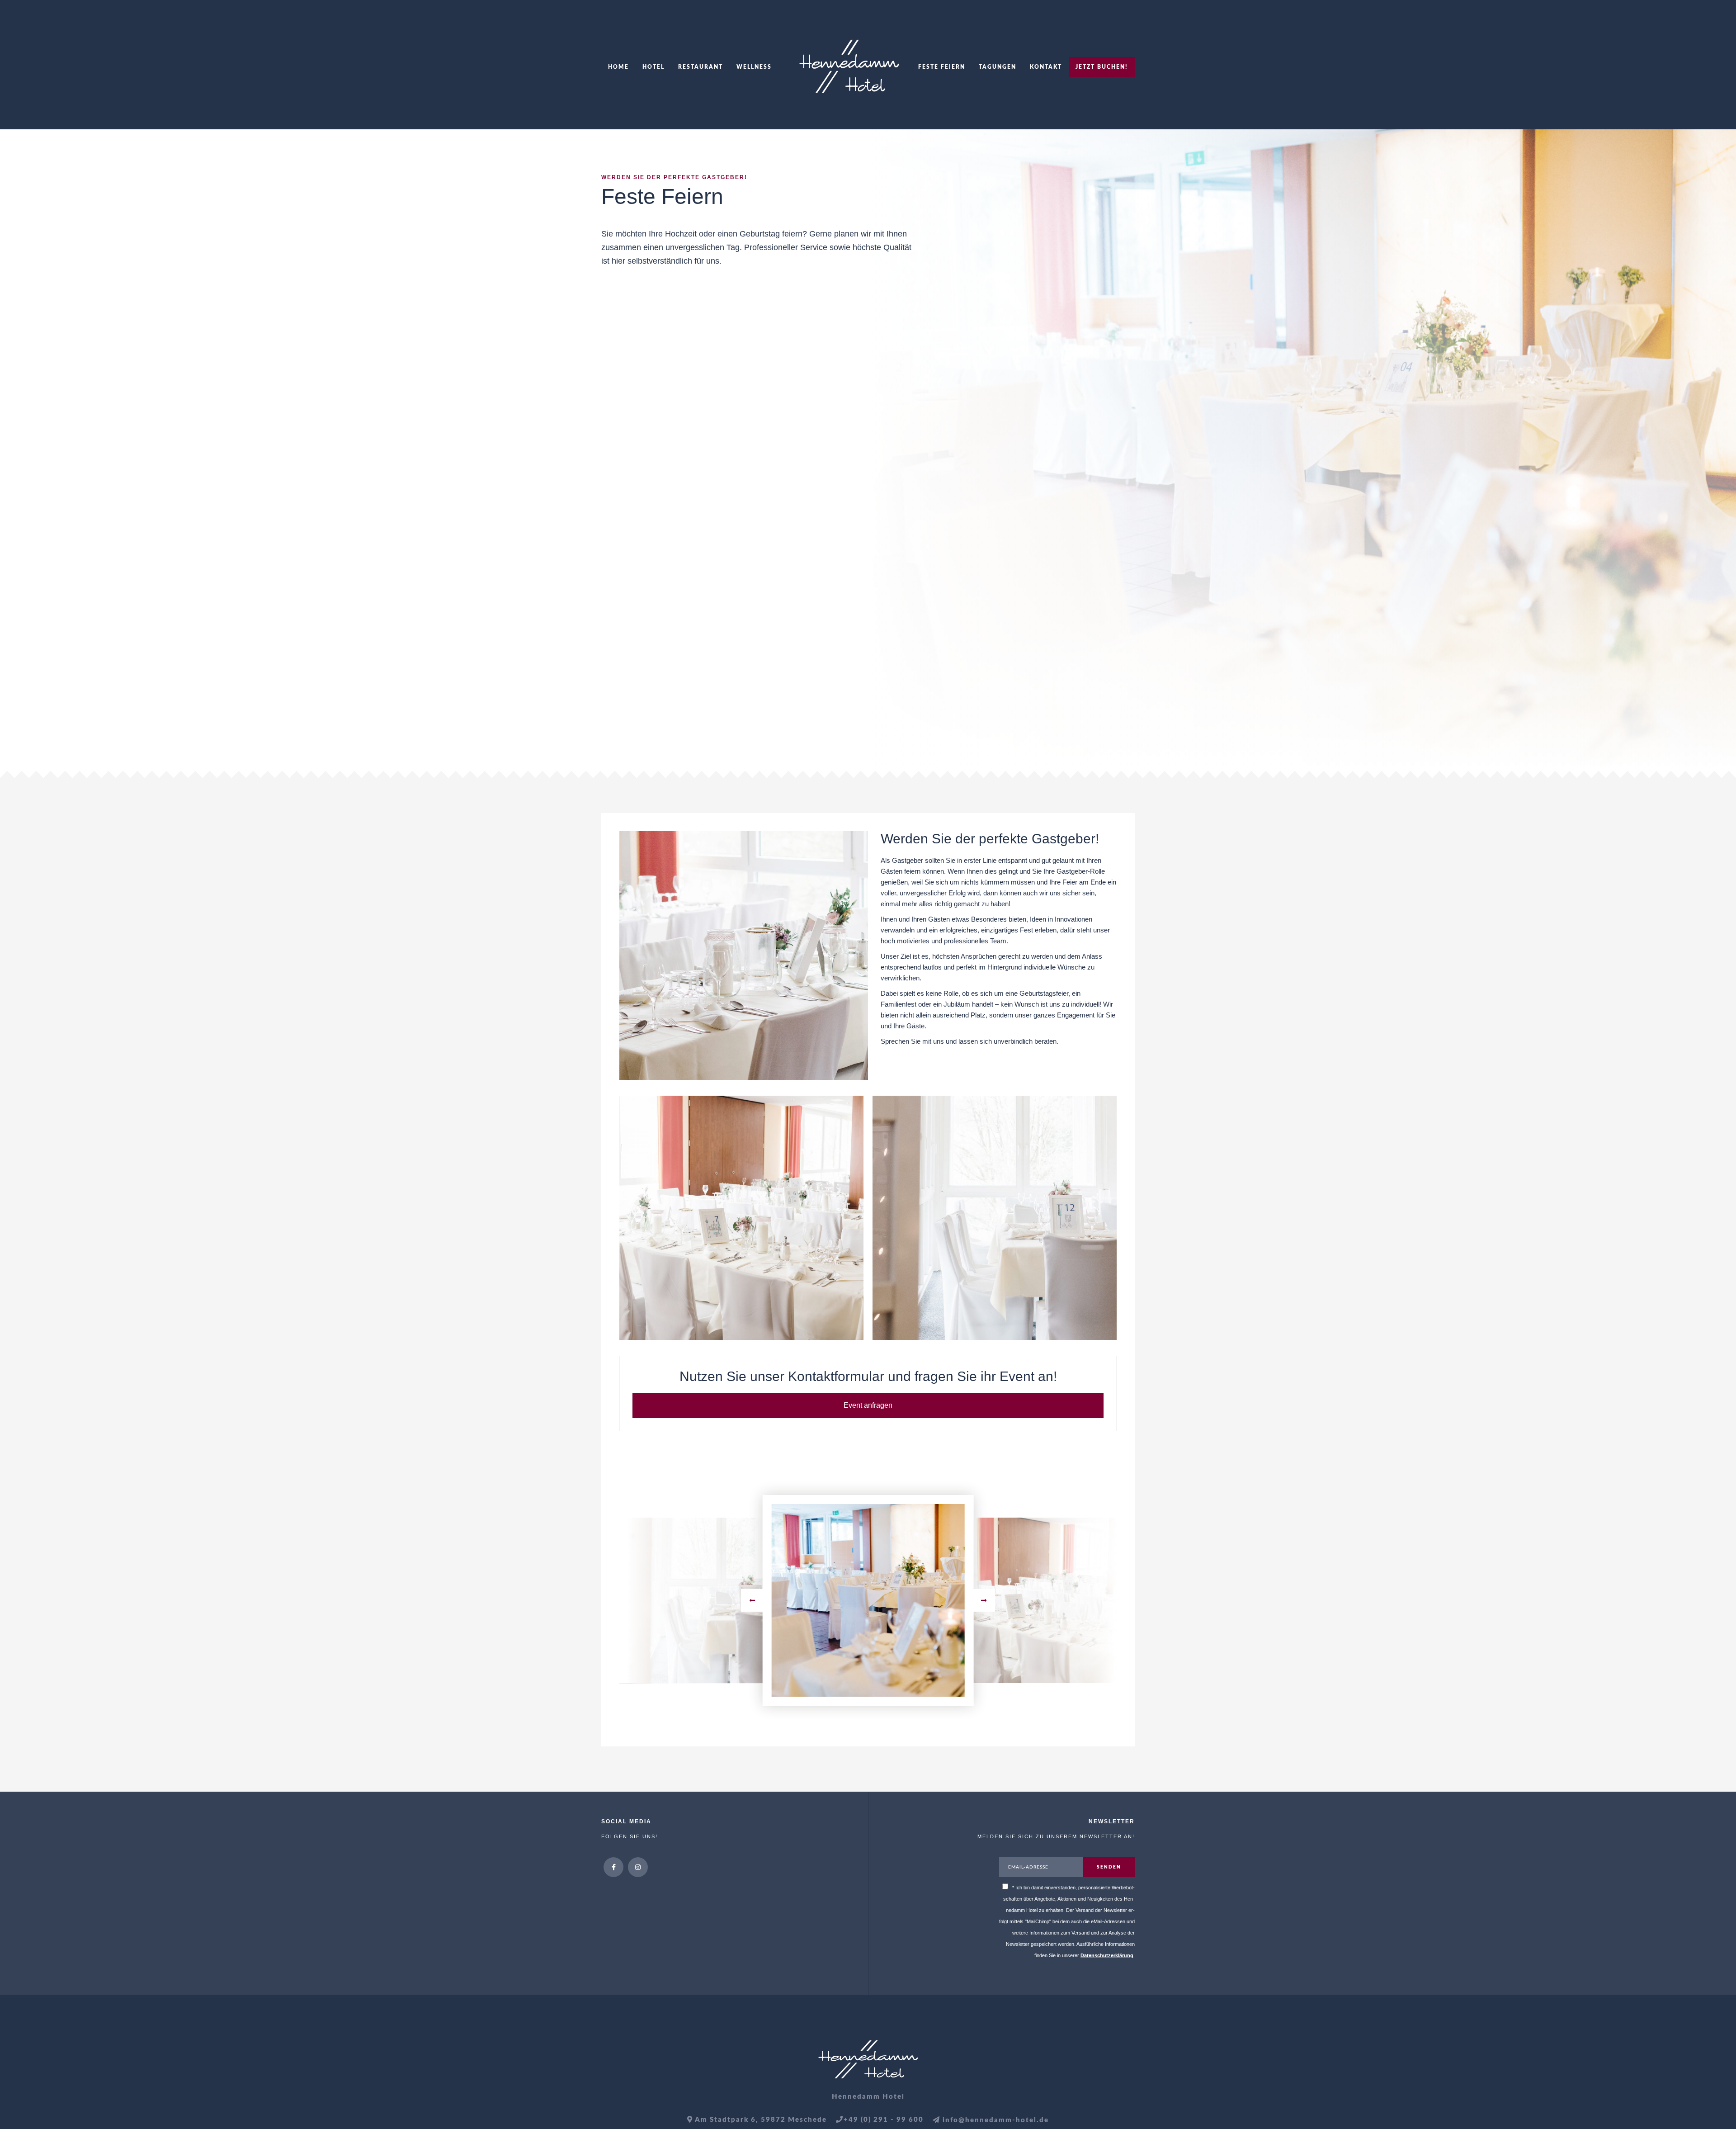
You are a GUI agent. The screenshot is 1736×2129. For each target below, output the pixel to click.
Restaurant (701, 67)
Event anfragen (868, 1405)
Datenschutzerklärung (1107, 1955)
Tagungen (998, 67)
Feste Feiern (942, 67)
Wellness (754, 67)
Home (618, 67)
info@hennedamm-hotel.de (995, 2120)
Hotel (653, 67)
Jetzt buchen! (1102, 67)
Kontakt (1046, 67)
